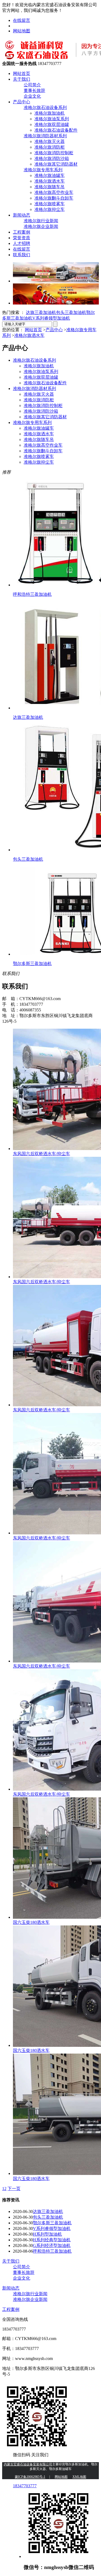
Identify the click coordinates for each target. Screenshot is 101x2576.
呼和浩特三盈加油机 (52, 2251)
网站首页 (22, 73)
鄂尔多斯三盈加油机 (52, 2223)
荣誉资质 (22, 238)
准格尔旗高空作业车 (54, 192)
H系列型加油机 (47, 2234)
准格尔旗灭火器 (50, 141)
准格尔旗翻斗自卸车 (54, 198)
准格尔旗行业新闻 (41, 221)
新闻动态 (22, 215)
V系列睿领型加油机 (51, 318)
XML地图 (79, 2477)
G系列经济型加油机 (52, 2245)
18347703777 (25, 2486)
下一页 (14, 2189)
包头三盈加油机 (71, 312)
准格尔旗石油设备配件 (56, 130)
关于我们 (22, 79)
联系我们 (22, 255)
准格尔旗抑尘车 (50, 209)
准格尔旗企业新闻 (41, 226)
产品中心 (22, 102)
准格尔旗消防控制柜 (54, 153)
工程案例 (22, 232)
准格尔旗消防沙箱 (52, 158)
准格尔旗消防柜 (50, 147)
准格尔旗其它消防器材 (56, 164)
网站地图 (22, 31)
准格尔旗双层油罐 (52, 124)
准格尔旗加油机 (50, 113)
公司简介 (32, 85)
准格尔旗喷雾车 (50, 204)
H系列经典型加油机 (52, 2240)
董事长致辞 (34, 90)
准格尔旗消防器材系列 (45, 136)
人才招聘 (22, 243)
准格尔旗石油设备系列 (45, 107)
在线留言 (22, 20)
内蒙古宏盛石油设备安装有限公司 (28, 2464)
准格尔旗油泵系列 (52, 119)
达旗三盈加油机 (41, 312)
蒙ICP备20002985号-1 (30, 2477)
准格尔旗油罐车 (50, 175)
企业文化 (32, 96)
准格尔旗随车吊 (50, 187)
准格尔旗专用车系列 (43, 170)
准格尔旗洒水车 (50, 181)
